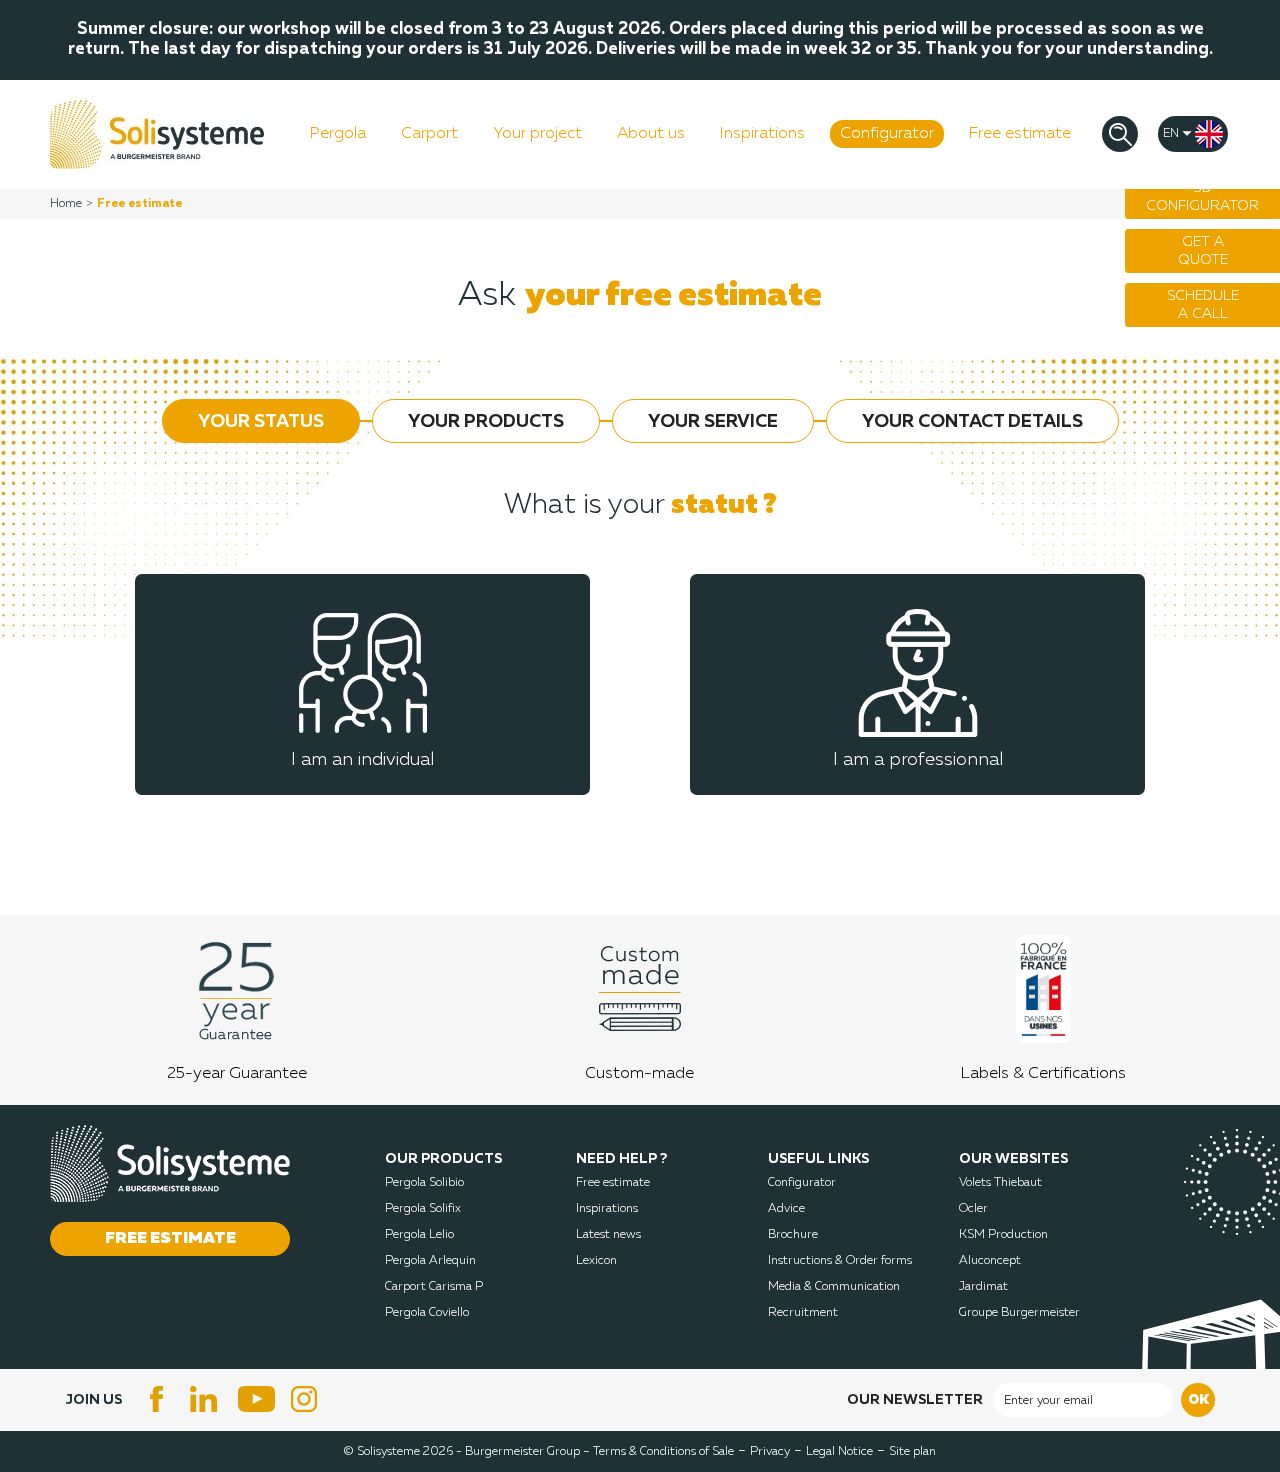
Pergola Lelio (419, 1235)
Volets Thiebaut (1000, 1183)
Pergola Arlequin (430, 1261)
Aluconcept (990, 1261)
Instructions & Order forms (840, 1261)
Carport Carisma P (434, 1287)
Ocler (973, 1209)
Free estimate (613, 1183)
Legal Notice (839, 1452)
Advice (786, 1209)
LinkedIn (207, 1399)
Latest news (608, 1235)
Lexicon (596, 1261)
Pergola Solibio (424, 1183)
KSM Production (1003, 1235)
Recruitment (803, 1313)
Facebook (157, 1399)
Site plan (912, 1452)
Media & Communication (834, 1287)
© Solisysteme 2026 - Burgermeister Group (467, 1452)
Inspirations (607, 1209)
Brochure (793, 1235)
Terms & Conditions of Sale (663, 1452)
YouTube (257, 1399)
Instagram (307, 1399)
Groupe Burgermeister (1019, 1313)
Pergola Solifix (423, 1209)
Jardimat (983, 1287)
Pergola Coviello (427, 1313)
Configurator (802, 1183)
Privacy (770, 1452)
